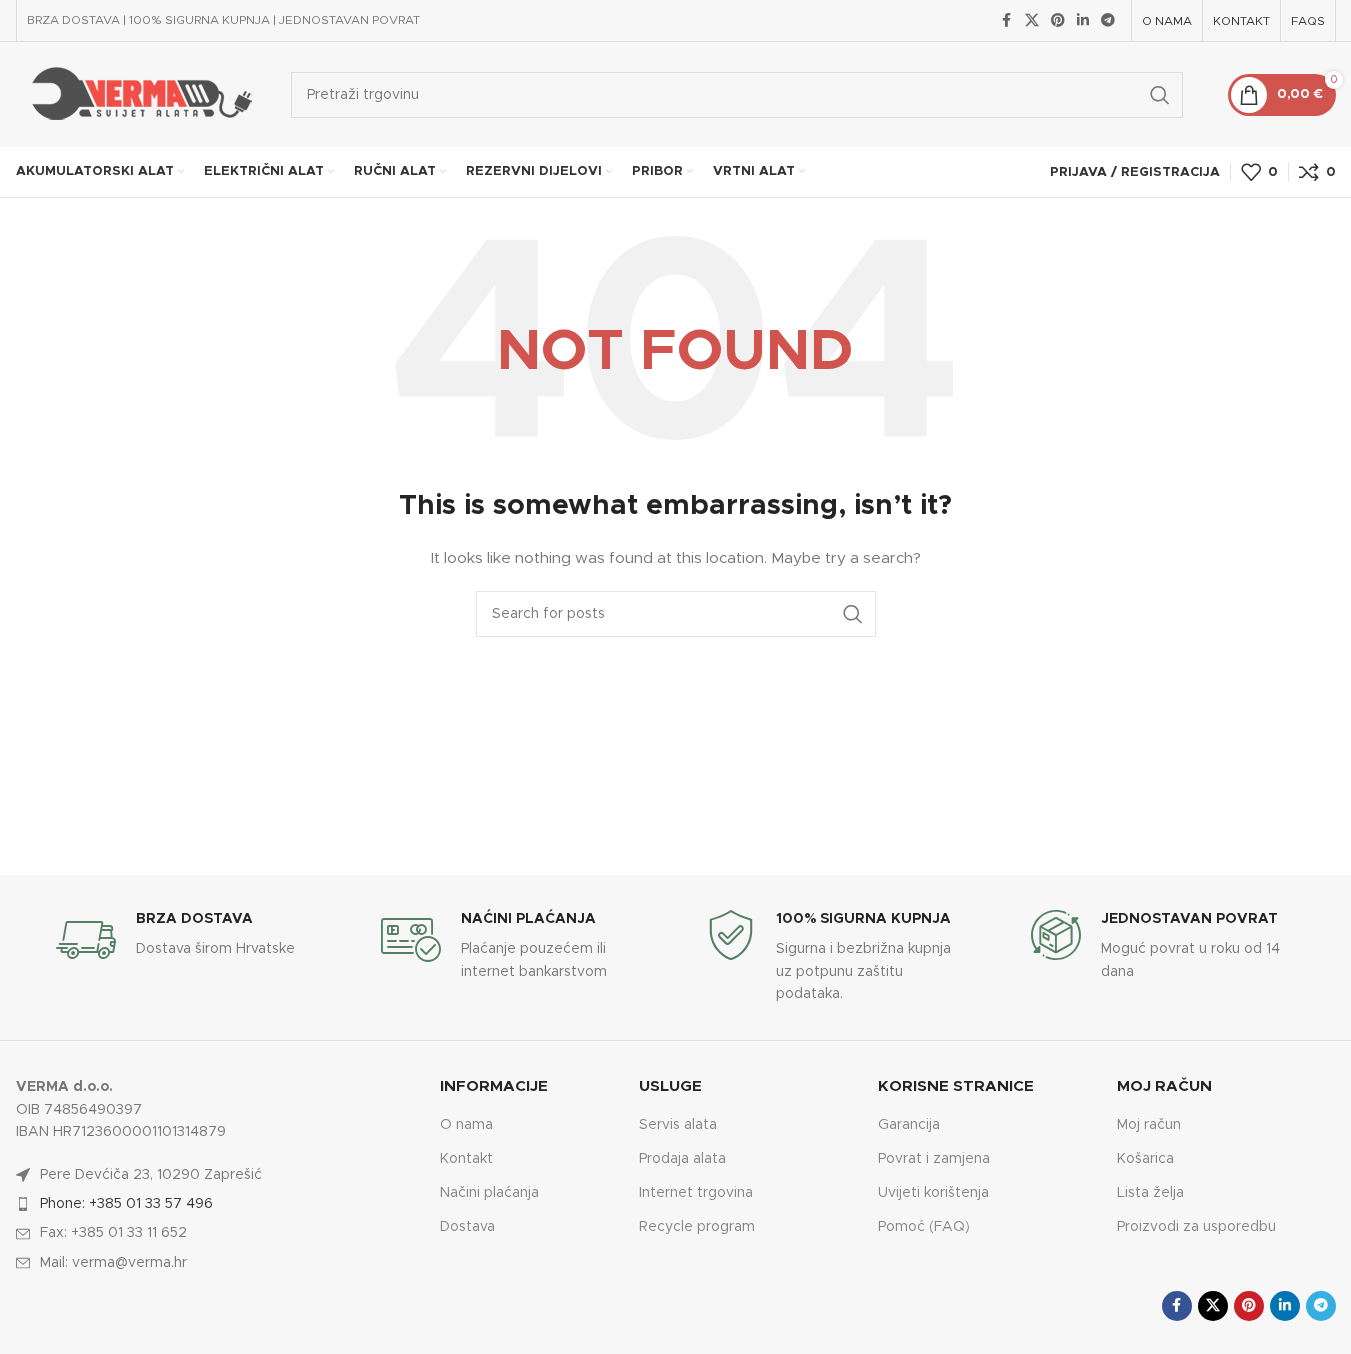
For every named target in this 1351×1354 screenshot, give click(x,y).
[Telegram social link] (1108, 21)
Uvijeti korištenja (933, 1193)
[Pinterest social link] (1058, 21)
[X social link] (1032, 21)
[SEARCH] (1160, 95)
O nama (466, 1125)
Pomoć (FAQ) (924, 1227)
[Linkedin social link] (1083, 21)
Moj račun (1149, 1125)
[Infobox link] (188, 940)
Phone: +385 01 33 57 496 (126, 1204)
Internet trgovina (696, 1193)
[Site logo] (138, 94)
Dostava (467, 1227)
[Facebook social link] (1007, 21)
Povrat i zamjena (934, 1159)
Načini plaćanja (489, 1193)
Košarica (1145, 1159)
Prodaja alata (682, 1159)
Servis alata (678, 1125)
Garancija (909, 1125)
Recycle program (697, 1227)
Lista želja (1150, 1193)
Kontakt (466, 1159)
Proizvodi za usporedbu (1196, 1227)
